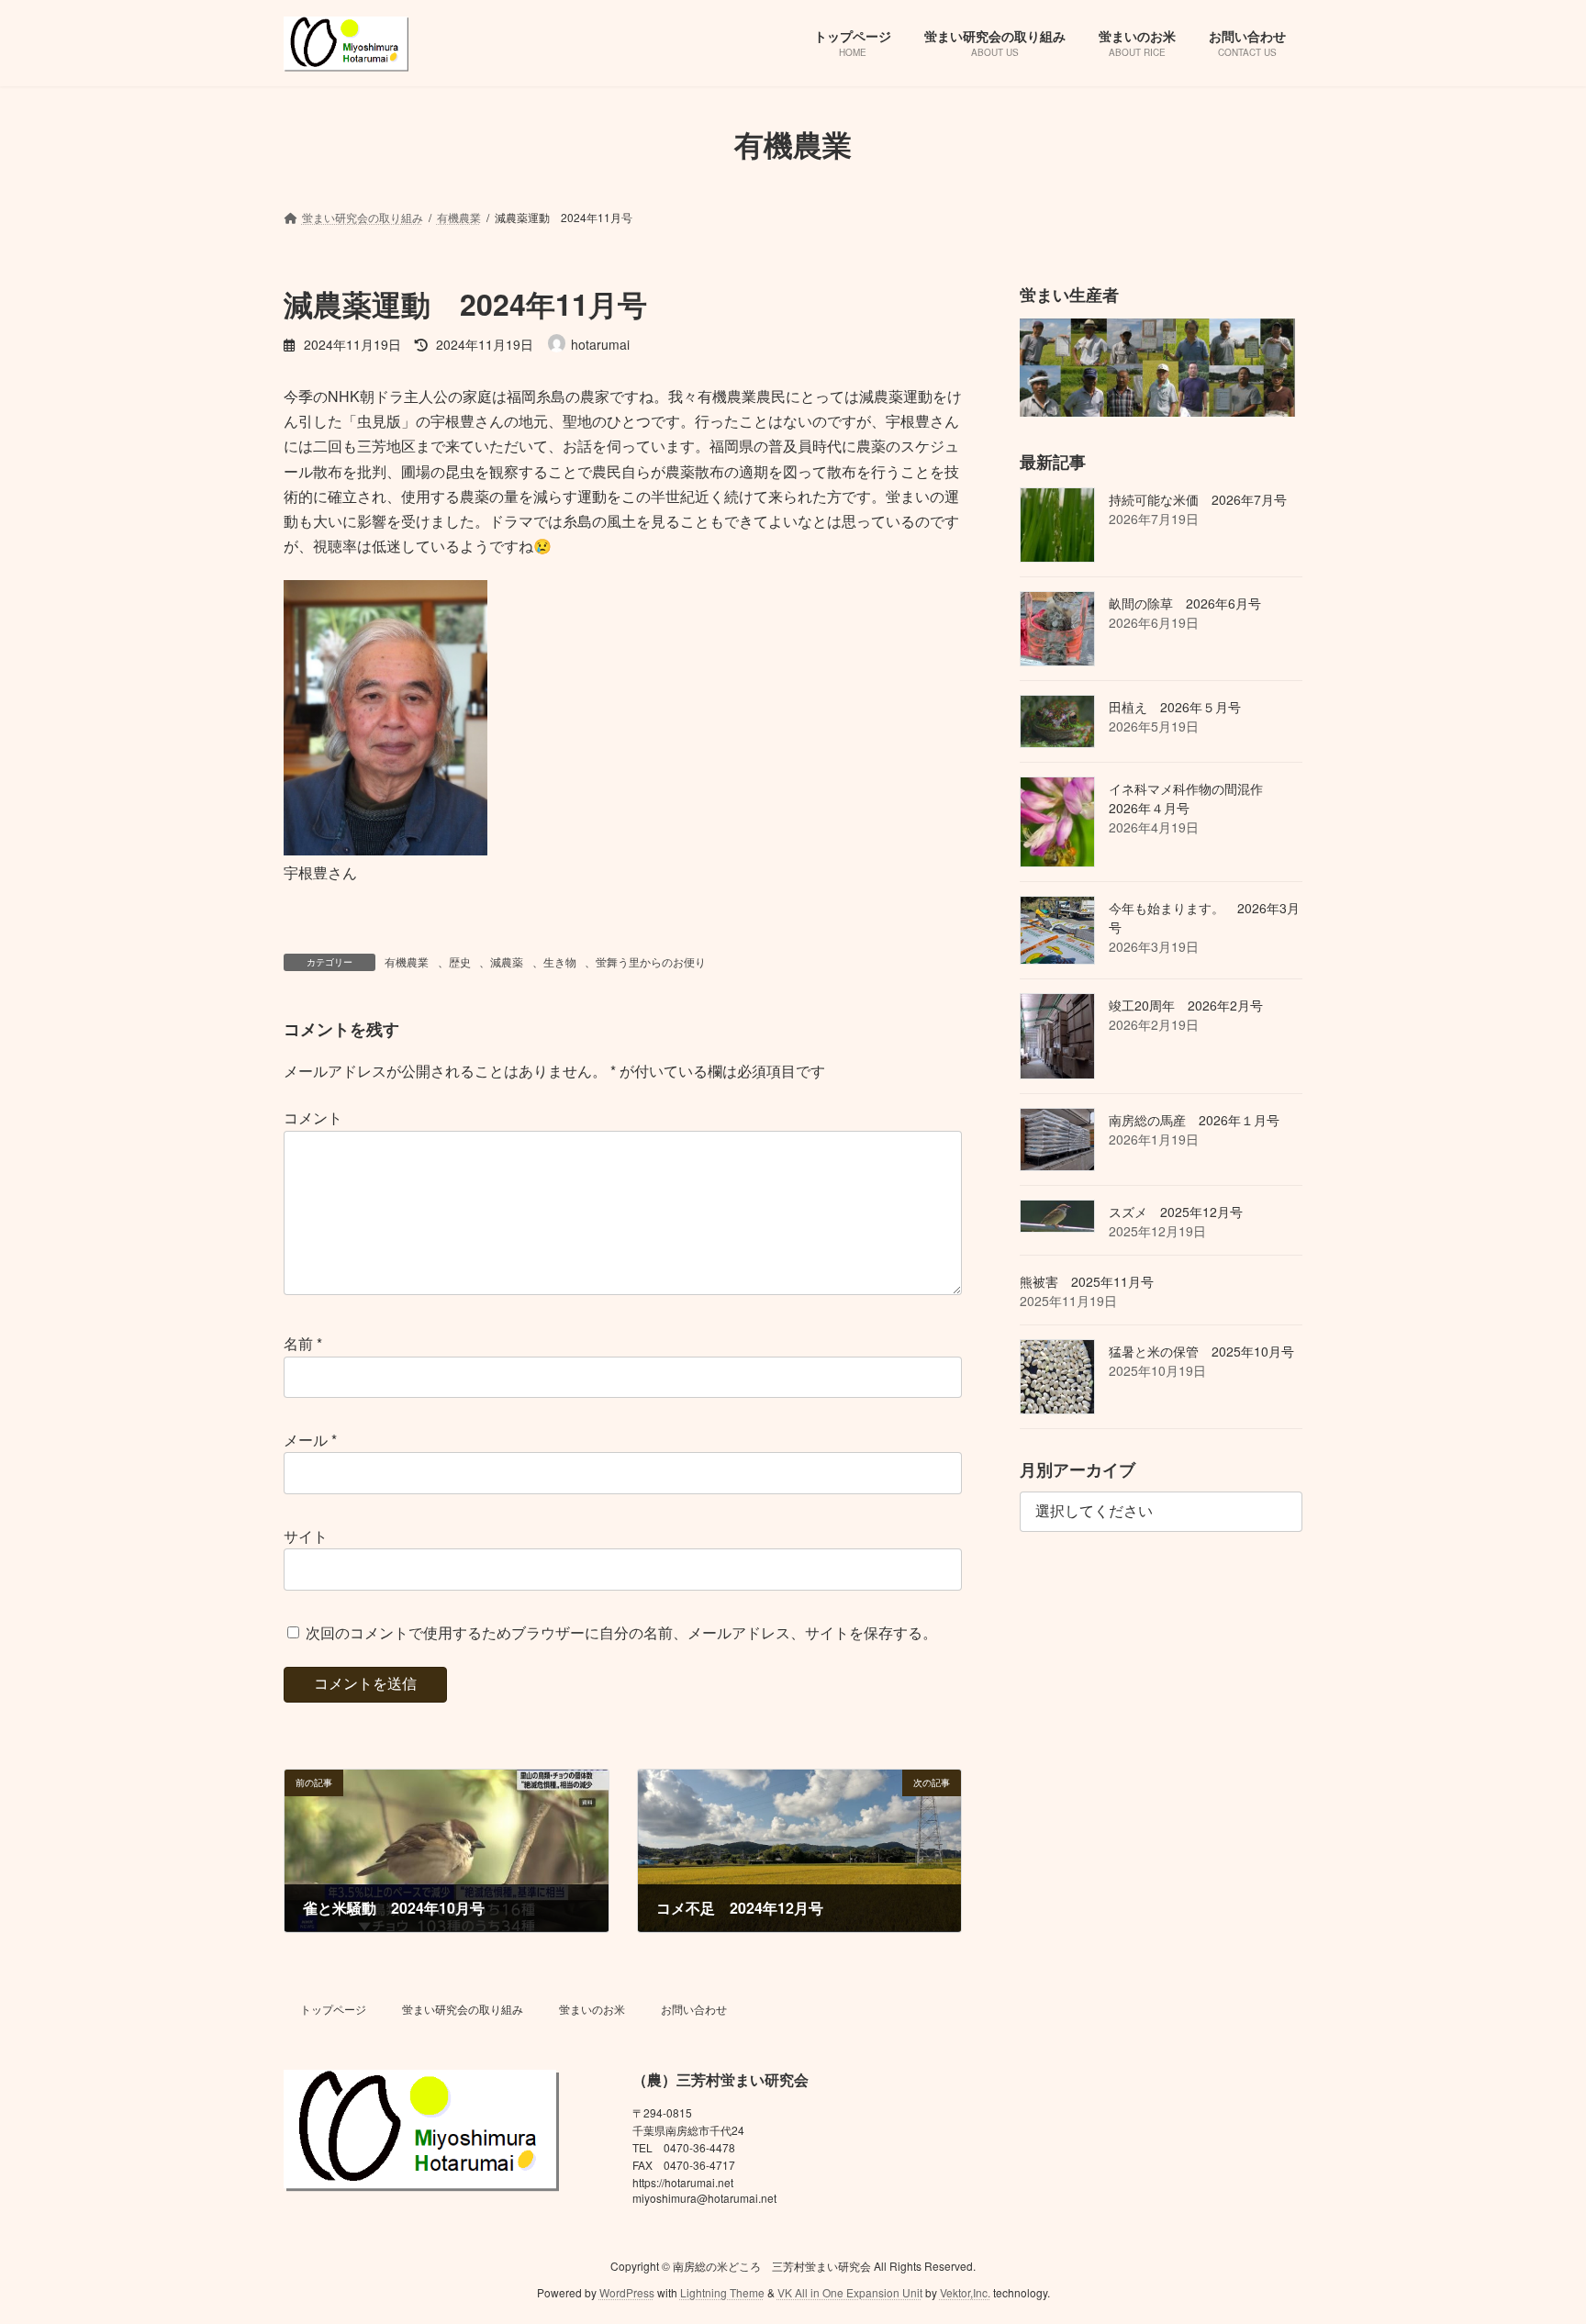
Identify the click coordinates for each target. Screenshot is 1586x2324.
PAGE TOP (1532, 2237)
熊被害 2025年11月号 (1087, 1281)
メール (310, 1440)
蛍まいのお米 (592, 2009)
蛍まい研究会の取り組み (463, 2009)
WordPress (627, 2291)
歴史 (460, 961)
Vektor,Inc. (965, 2291)
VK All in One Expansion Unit (850, 2291)
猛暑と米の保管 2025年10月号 (1201, 1351)
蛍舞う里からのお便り (651, 961)
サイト (306, 1536)
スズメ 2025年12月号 (1176, 1212)
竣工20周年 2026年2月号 (1186, 1004)
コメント (313, 1118)
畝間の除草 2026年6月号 (1185, 602)
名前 (303, 1344)
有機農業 (407, 961)
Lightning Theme (722, 2291)
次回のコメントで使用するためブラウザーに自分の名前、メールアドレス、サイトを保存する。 (621, 1632)
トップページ (333, 2009)
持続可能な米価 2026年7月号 (1198, 498)
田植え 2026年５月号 (1175, 706)
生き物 (560, 961)
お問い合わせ (694, 2009)
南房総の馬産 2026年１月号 (1194, 1120)
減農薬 (507, 961)
